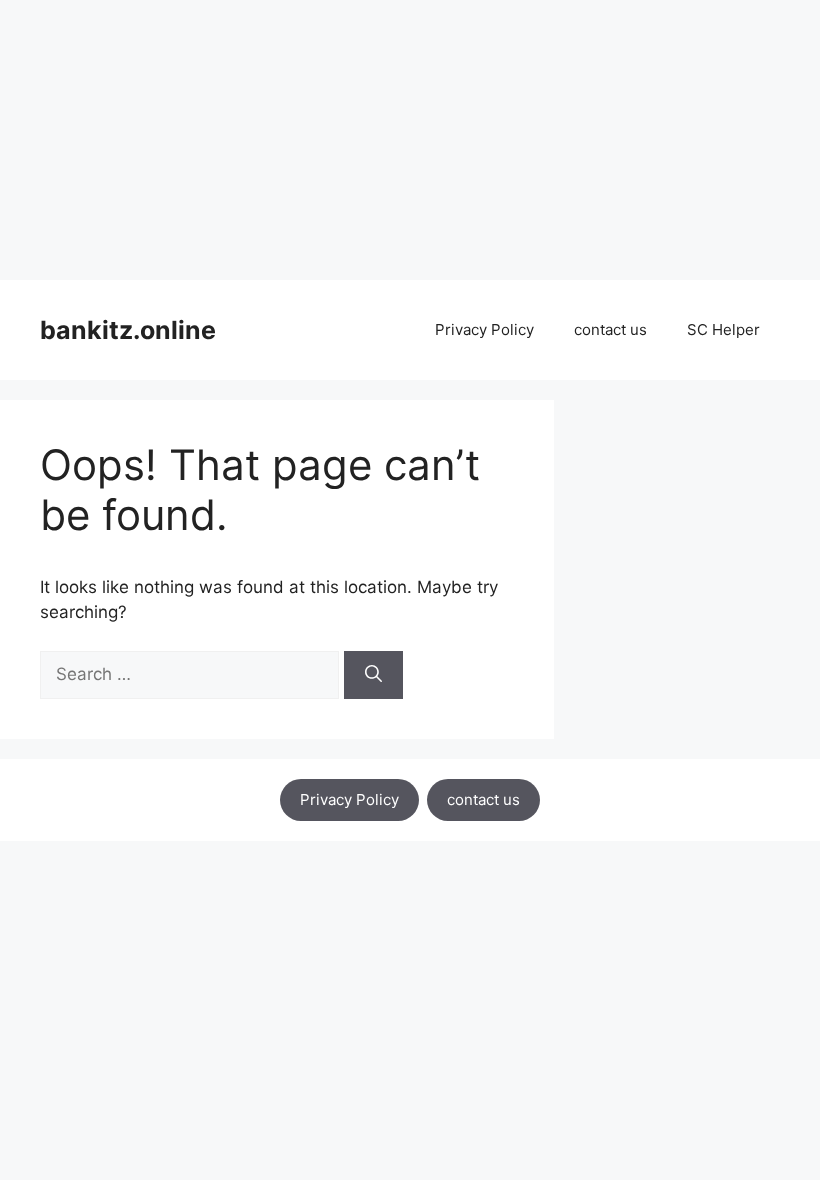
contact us (610, 329)
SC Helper (723, 329)
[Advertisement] (410, 140)
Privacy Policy (484, 329)
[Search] (373, 675)
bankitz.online (128, 330)
